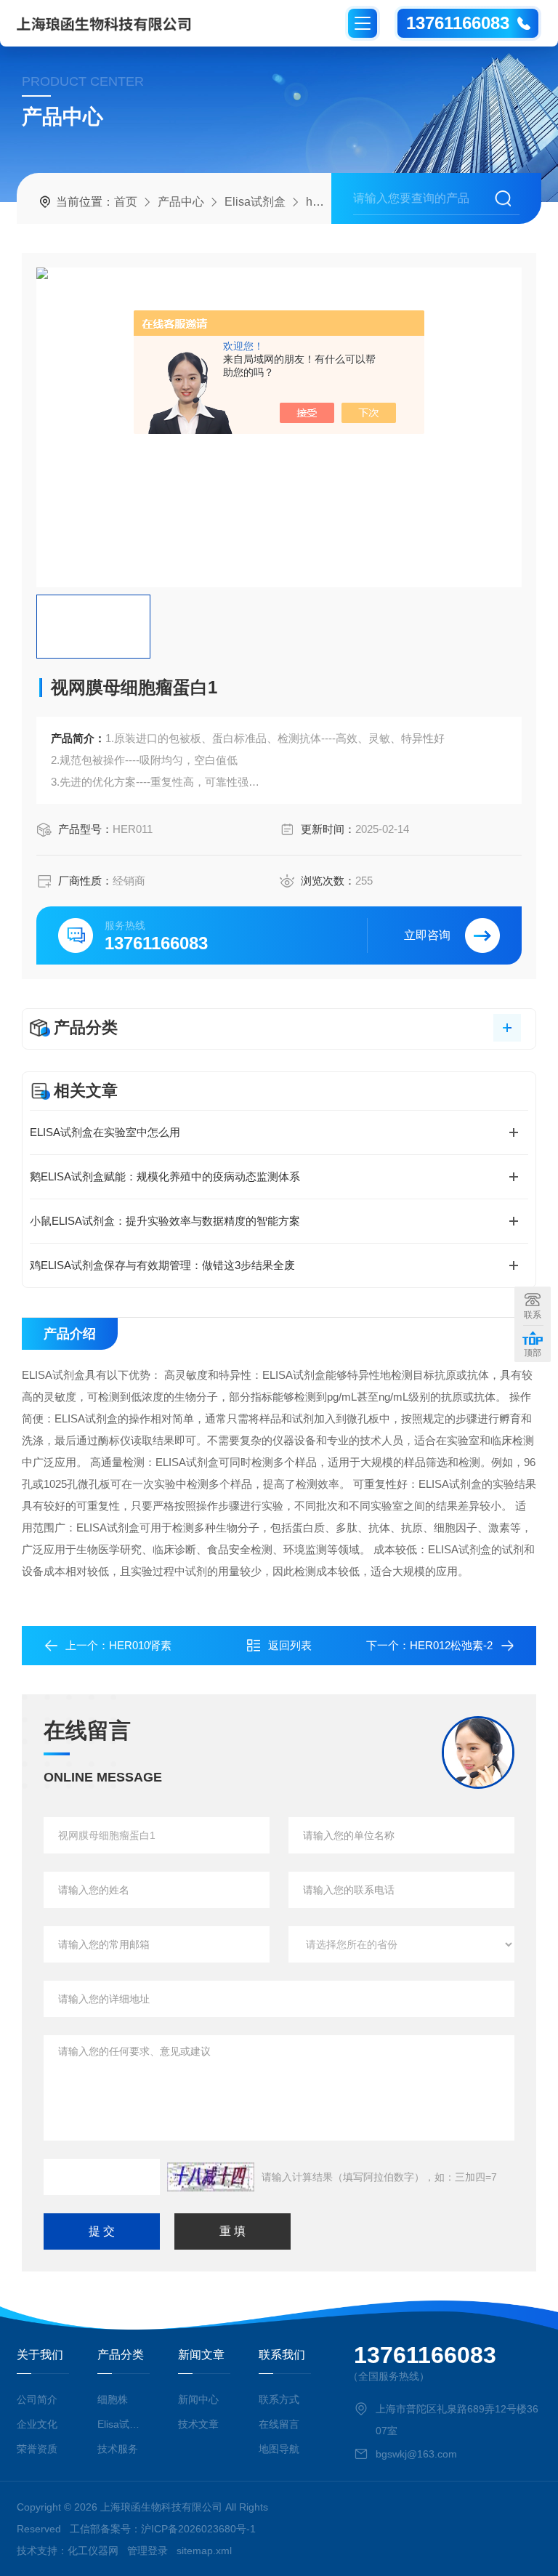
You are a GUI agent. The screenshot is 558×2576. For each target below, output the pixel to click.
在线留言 (279, 2424)
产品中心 (181, 202)
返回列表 (290, 1645)
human (324, 202)
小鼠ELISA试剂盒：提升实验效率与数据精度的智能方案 (165, 1221)
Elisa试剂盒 (255, 202)
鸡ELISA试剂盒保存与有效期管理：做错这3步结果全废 (162, 1265)
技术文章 (198, 2424)
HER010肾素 (140, 1645)
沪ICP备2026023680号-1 (198, 2529)
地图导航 (279, 2449)
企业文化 (37, 2424)
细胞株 (113, 2399)
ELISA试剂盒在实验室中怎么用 (105, 1132)
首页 (126, 202)
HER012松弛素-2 (451, 1645)
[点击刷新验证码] (211, 2177)
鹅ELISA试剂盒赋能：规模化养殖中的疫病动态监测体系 (165, 1176)
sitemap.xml (204, 2551)
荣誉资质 (37, 2449)
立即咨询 (427, 935)
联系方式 (279, 2399)
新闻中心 (198, 2399)
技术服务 (118, 2449)
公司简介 (37, 2399)
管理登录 (147, 2551)
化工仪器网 (93, 2551)
